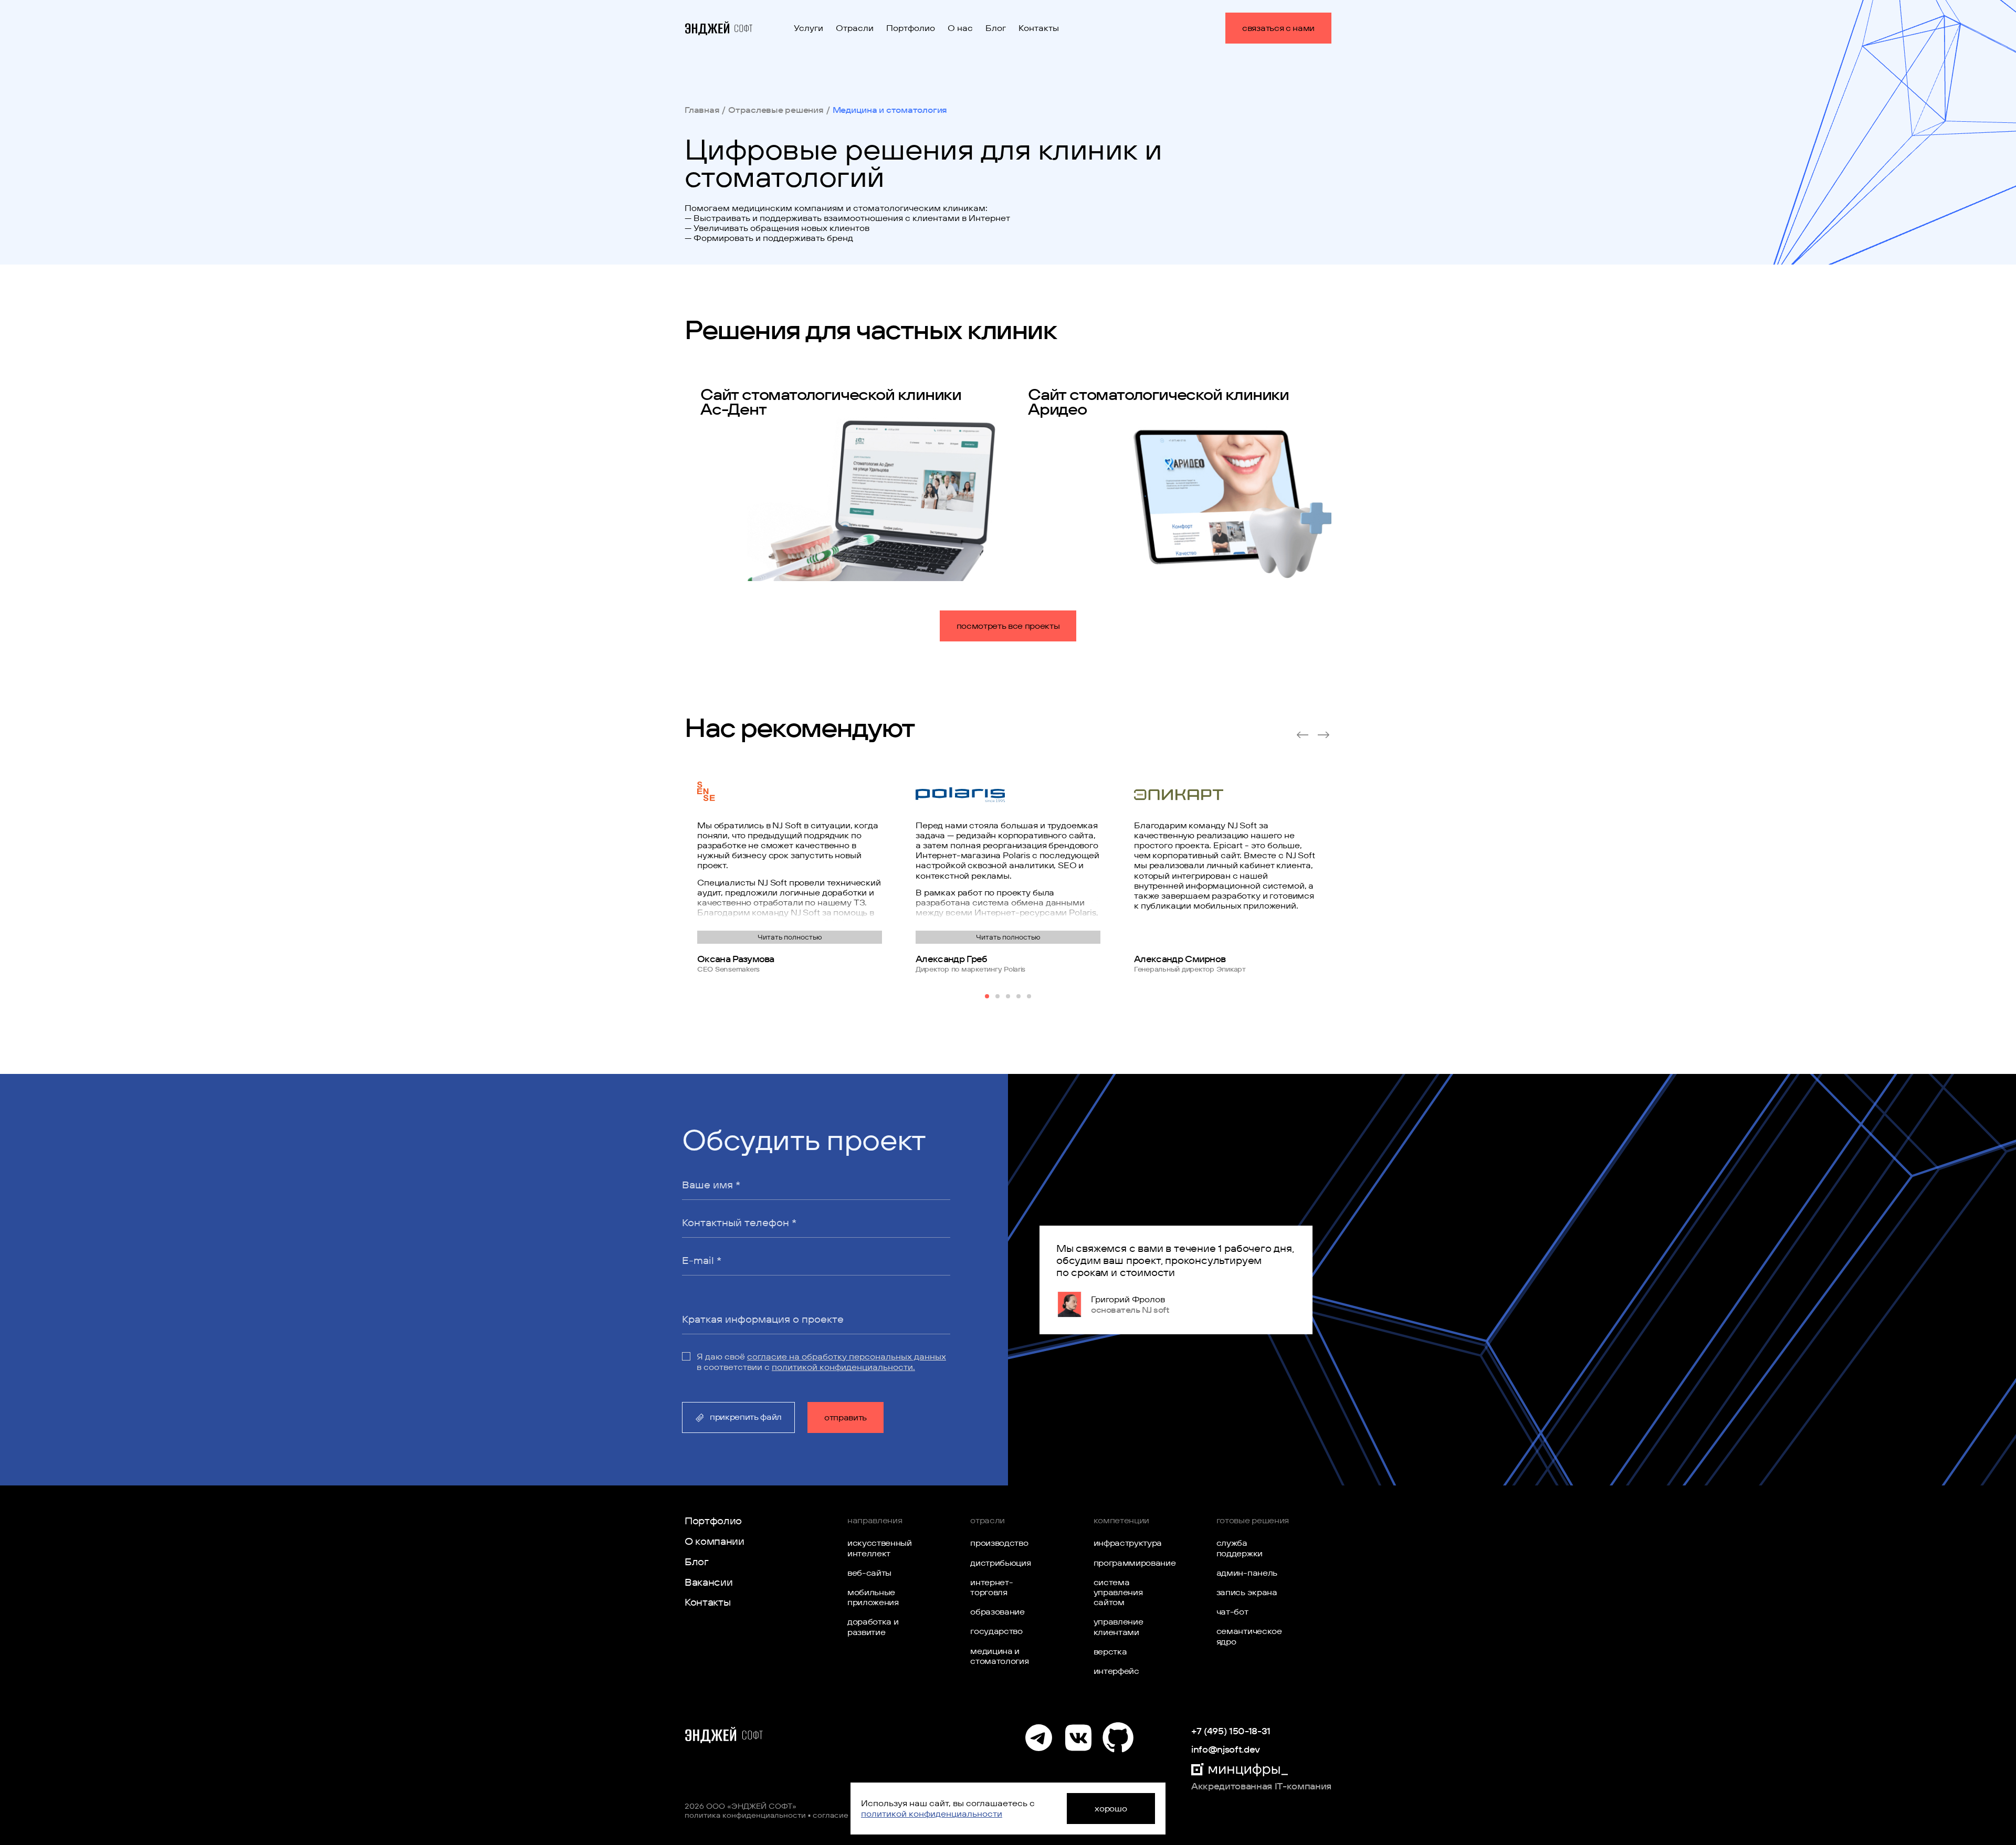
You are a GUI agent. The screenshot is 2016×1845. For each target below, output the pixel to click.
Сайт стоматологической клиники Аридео (1158, 402)
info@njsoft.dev (1226, 1749)
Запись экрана (1247, 1592)
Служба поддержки (1240, 1548)
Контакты (1039, 28)
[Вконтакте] (1078, 1738)
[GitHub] (1117, 1738)
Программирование (1125, 1563)
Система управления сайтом (1118, 1592)
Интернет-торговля (991, 1587)
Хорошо (1111, 1808)
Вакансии (708, 1582)
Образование (997, 1611)
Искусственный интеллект (879, 1548)
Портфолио (911, 28)
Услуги (808, 28)
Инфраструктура (1125, 1543)
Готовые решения (1253, 1520)
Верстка (1110, 1651)
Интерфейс (1116, 1671)
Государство (996, 1631)
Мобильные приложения (873, 1597)
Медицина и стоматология (999, 1656)
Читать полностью (790, 937)
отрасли (988, 1520)
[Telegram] (1039, 1738)
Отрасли (855, 28)
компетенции (1121, 1520)
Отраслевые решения (776, 110)
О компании (715, 1541)
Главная (702, 110)
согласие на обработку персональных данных (847, 1356)
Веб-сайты (869, 1573)
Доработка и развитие (873, 1626)
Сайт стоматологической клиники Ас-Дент (831, 402)
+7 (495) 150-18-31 (1231, 1731)
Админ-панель (1247, 1573)
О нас (960, 28)
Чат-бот (1232, 1611)
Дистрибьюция (1000, 1563)
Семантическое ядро (1248, 1636)
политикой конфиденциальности (932, 1814)
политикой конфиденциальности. (843, 1367)
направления (875, 1520)
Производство (999, 1543)
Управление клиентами (1119, 1626)
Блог (996, 28)
